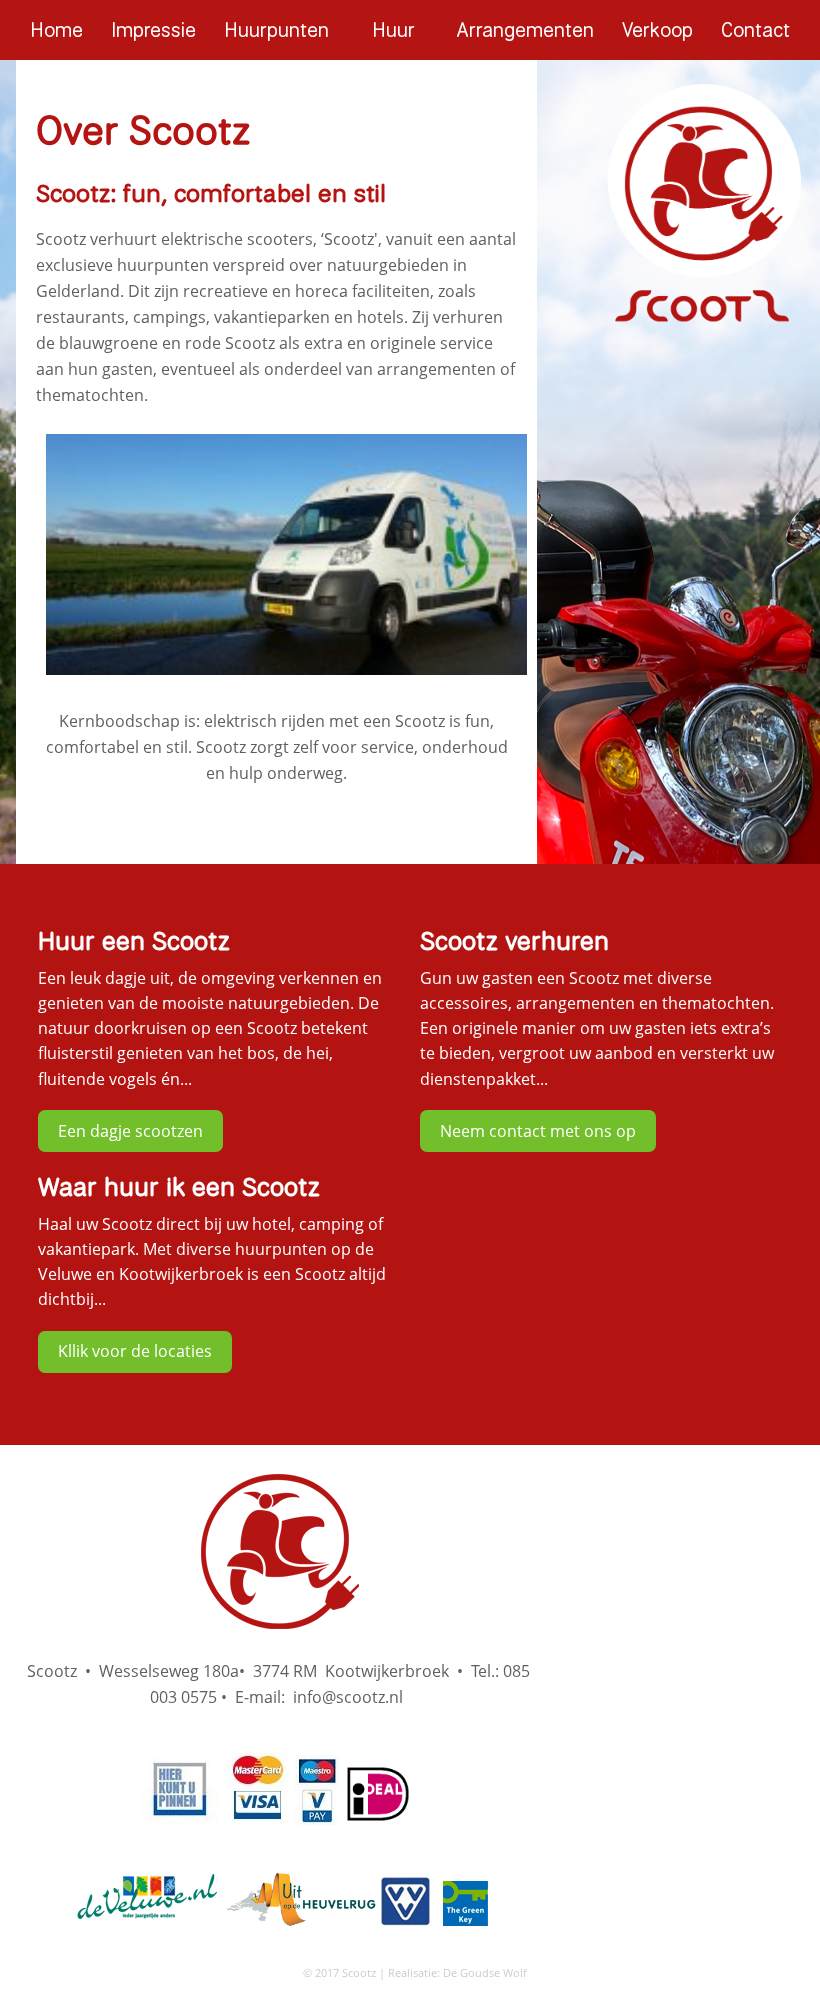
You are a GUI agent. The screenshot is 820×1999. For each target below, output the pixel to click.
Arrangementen (525, 29)
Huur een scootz (393, 38)
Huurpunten (276, 29)
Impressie (153, 29)
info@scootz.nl (348, 1697)
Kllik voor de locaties (135, 1351)
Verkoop (657, 29)
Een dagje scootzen (130, 1131)
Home (56, 29)
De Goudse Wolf (485, 1972)
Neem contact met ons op (538, 1131)
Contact (755, 29)
